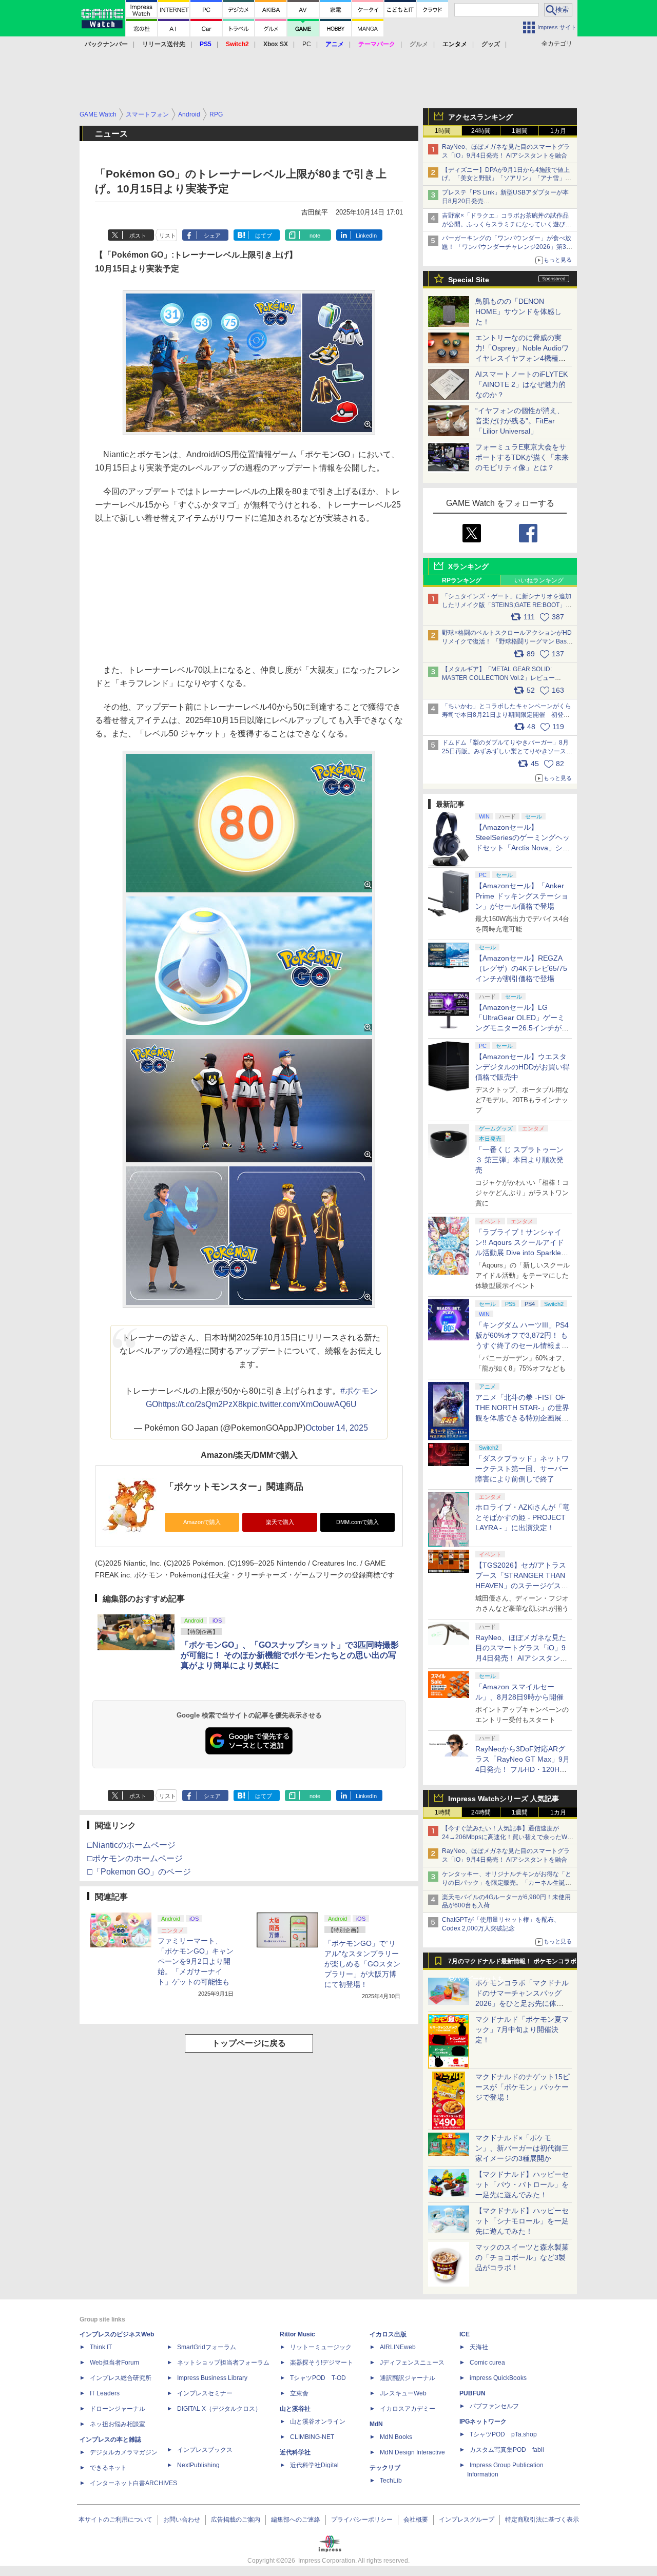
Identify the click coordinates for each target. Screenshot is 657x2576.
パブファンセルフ (494, 2406)
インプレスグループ (467, 2520)
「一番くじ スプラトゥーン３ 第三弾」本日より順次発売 (519, 1160)
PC (307, 44)
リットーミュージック (321, 2347)
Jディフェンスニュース (412, 2363)
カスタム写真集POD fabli (507, 2450)
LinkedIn (366, 236)
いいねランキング (539, 580)
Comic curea (487, 2363)
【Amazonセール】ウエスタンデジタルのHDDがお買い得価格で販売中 (523, 1067)
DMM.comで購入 (358, 1522)
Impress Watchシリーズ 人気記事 (504, 1799)
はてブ (264, 236)
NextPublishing (198, 2465)
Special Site (469, 280)
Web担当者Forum (114, 2363)
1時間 (443, 131)
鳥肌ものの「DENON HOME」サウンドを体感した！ (518, 311)
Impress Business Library (212, 2378)
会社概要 (416, 2520)
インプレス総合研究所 (121, 2378)
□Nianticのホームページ (131, 1845)
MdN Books (396, 2437)
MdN (376, 2424)
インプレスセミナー (205, 2393)
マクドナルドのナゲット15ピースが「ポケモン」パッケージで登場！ (523, 2087)
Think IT (101, 2347)
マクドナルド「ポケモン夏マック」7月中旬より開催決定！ (522, 2029)
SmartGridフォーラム (207, 2347)
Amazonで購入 (202, 1522)
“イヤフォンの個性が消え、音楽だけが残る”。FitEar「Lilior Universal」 (520, 421)
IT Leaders (105, 2393)
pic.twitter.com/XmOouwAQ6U (302, 1404)
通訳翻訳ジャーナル (408, 2378)
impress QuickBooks (498, 2378)
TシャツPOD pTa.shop (503, 2434)
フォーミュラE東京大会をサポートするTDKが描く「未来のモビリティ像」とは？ (522, 457)
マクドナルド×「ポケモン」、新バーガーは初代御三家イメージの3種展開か (522, 2148)
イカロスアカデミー (408, 2409)
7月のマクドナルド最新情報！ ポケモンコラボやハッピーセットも (512, 1964)
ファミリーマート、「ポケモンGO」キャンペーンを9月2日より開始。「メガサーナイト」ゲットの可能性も (196, 1961)
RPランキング (462, 580)
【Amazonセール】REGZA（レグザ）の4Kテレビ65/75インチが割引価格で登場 (521, 968)
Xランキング (468, 567)
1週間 (520, 131)
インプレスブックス (205, 2450)
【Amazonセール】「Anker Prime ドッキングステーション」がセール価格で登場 (522, 896)
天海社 (479, 2347)
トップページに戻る (249, 2043)
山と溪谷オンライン (318, 2422)
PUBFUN (472, 2393)
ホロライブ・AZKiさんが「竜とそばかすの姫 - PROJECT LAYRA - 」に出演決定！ (523, 1517)
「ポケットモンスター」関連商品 (234, 1487)
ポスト (138, 236)
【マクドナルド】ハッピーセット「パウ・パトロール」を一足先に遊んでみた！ (522, 2184)
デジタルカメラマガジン (124, 2452)
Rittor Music (297, 2334)
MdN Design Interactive (412, 2452)
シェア (212, 236)
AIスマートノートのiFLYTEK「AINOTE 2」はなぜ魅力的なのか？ (521, 384)
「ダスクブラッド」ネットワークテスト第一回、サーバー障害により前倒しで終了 (522, 1469)
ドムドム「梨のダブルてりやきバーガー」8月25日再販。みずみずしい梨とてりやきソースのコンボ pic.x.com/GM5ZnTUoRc (507, 751)
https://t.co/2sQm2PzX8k (202, 1404)
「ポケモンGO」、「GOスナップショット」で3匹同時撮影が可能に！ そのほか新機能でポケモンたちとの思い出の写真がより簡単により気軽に (290, 1655)
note (315, 236)
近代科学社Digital (314, 2465)
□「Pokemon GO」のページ (139, 1872)
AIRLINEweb (398, 2347)
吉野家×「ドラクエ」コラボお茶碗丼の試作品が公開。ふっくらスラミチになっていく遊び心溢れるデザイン (507, 224)
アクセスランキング (480, 117)
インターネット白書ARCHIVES (133, 2483)
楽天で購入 (280, 1522)
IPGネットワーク (483, 2422)
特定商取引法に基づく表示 (542, 2520)
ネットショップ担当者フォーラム (223, 2363)
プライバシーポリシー (362, 2520)
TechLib (391, 2481)
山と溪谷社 (295, 2409)
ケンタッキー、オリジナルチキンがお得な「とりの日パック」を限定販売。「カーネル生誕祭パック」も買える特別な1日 (507, 1883)
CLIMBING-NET (312, 2437)
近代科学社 (295, 2452)
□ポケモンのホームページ (135, 1858)
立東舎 (299, 2393)
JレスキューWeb (403, 2393)
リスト (168, 236)
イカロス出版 (388, 2334)
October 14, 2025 (337, 1428)
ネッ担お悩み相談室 (118, 2424)
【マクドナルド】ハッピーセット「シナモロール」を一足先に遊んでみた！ (522, 2221)
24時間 (481, 131)
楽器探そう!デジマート (322, 2363)
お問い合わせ (182, 2520)
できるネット (108, 2468)
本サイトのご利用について (115, 2520)
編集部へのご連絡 (296, 2520)
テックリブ (385, 2468)
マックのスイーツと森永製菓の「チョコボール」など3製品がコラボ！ (522, 2257)
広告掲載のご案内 (236, 2520)
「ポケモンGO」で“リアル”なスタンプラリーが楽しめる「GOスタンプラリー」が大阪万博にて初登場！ (362, 1964)
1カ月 (558, 131)
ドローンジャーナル (118, 2409)
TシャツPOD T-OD (318, 2378)
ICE (465, 2334)
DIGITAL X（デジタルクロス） (219, 2409)
